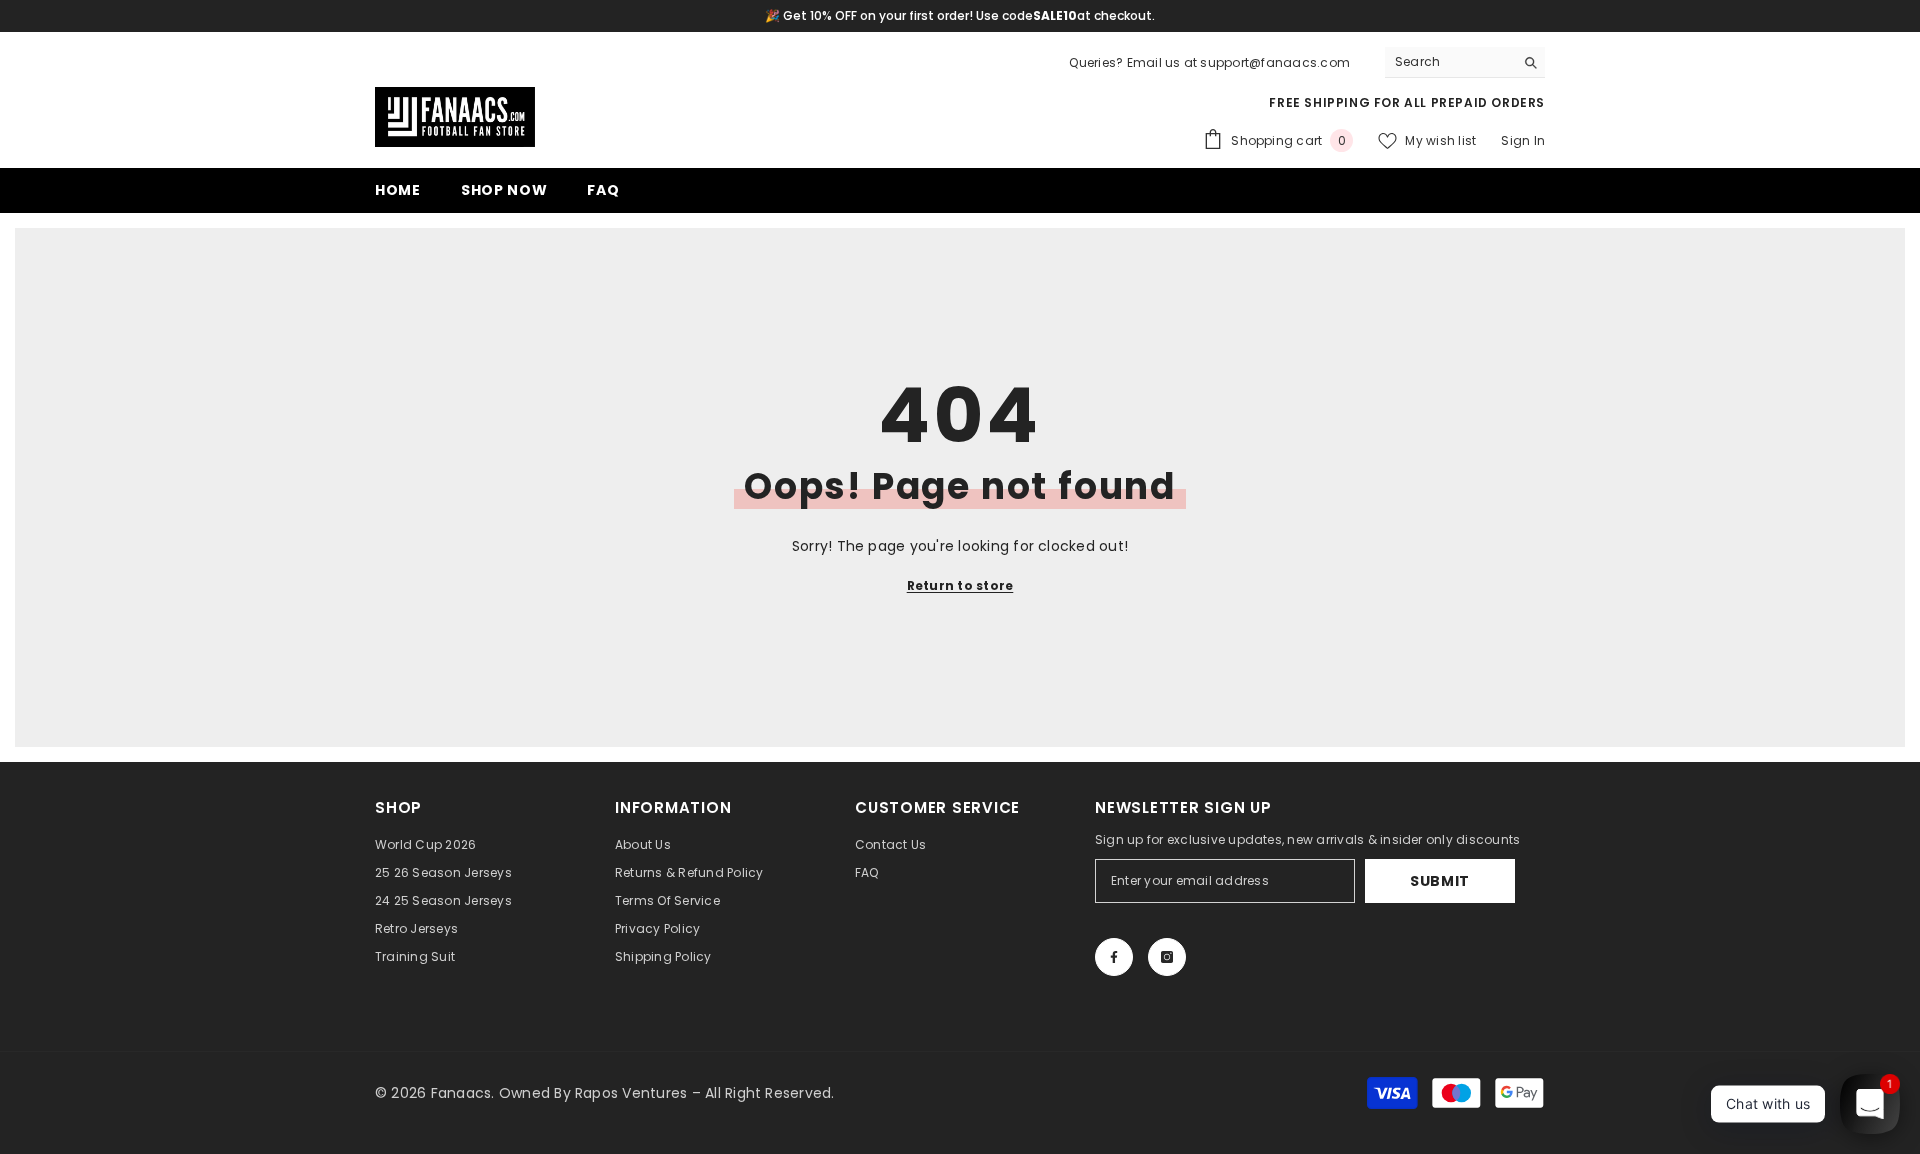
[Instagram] (1167, 957)
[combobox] (1449, 62)
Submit (1440, 881)
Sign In (1523, 140)
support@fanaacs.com (1275, 62)
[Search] (1465, 62)
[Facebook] (1114, 957)
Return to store (960, 585)
